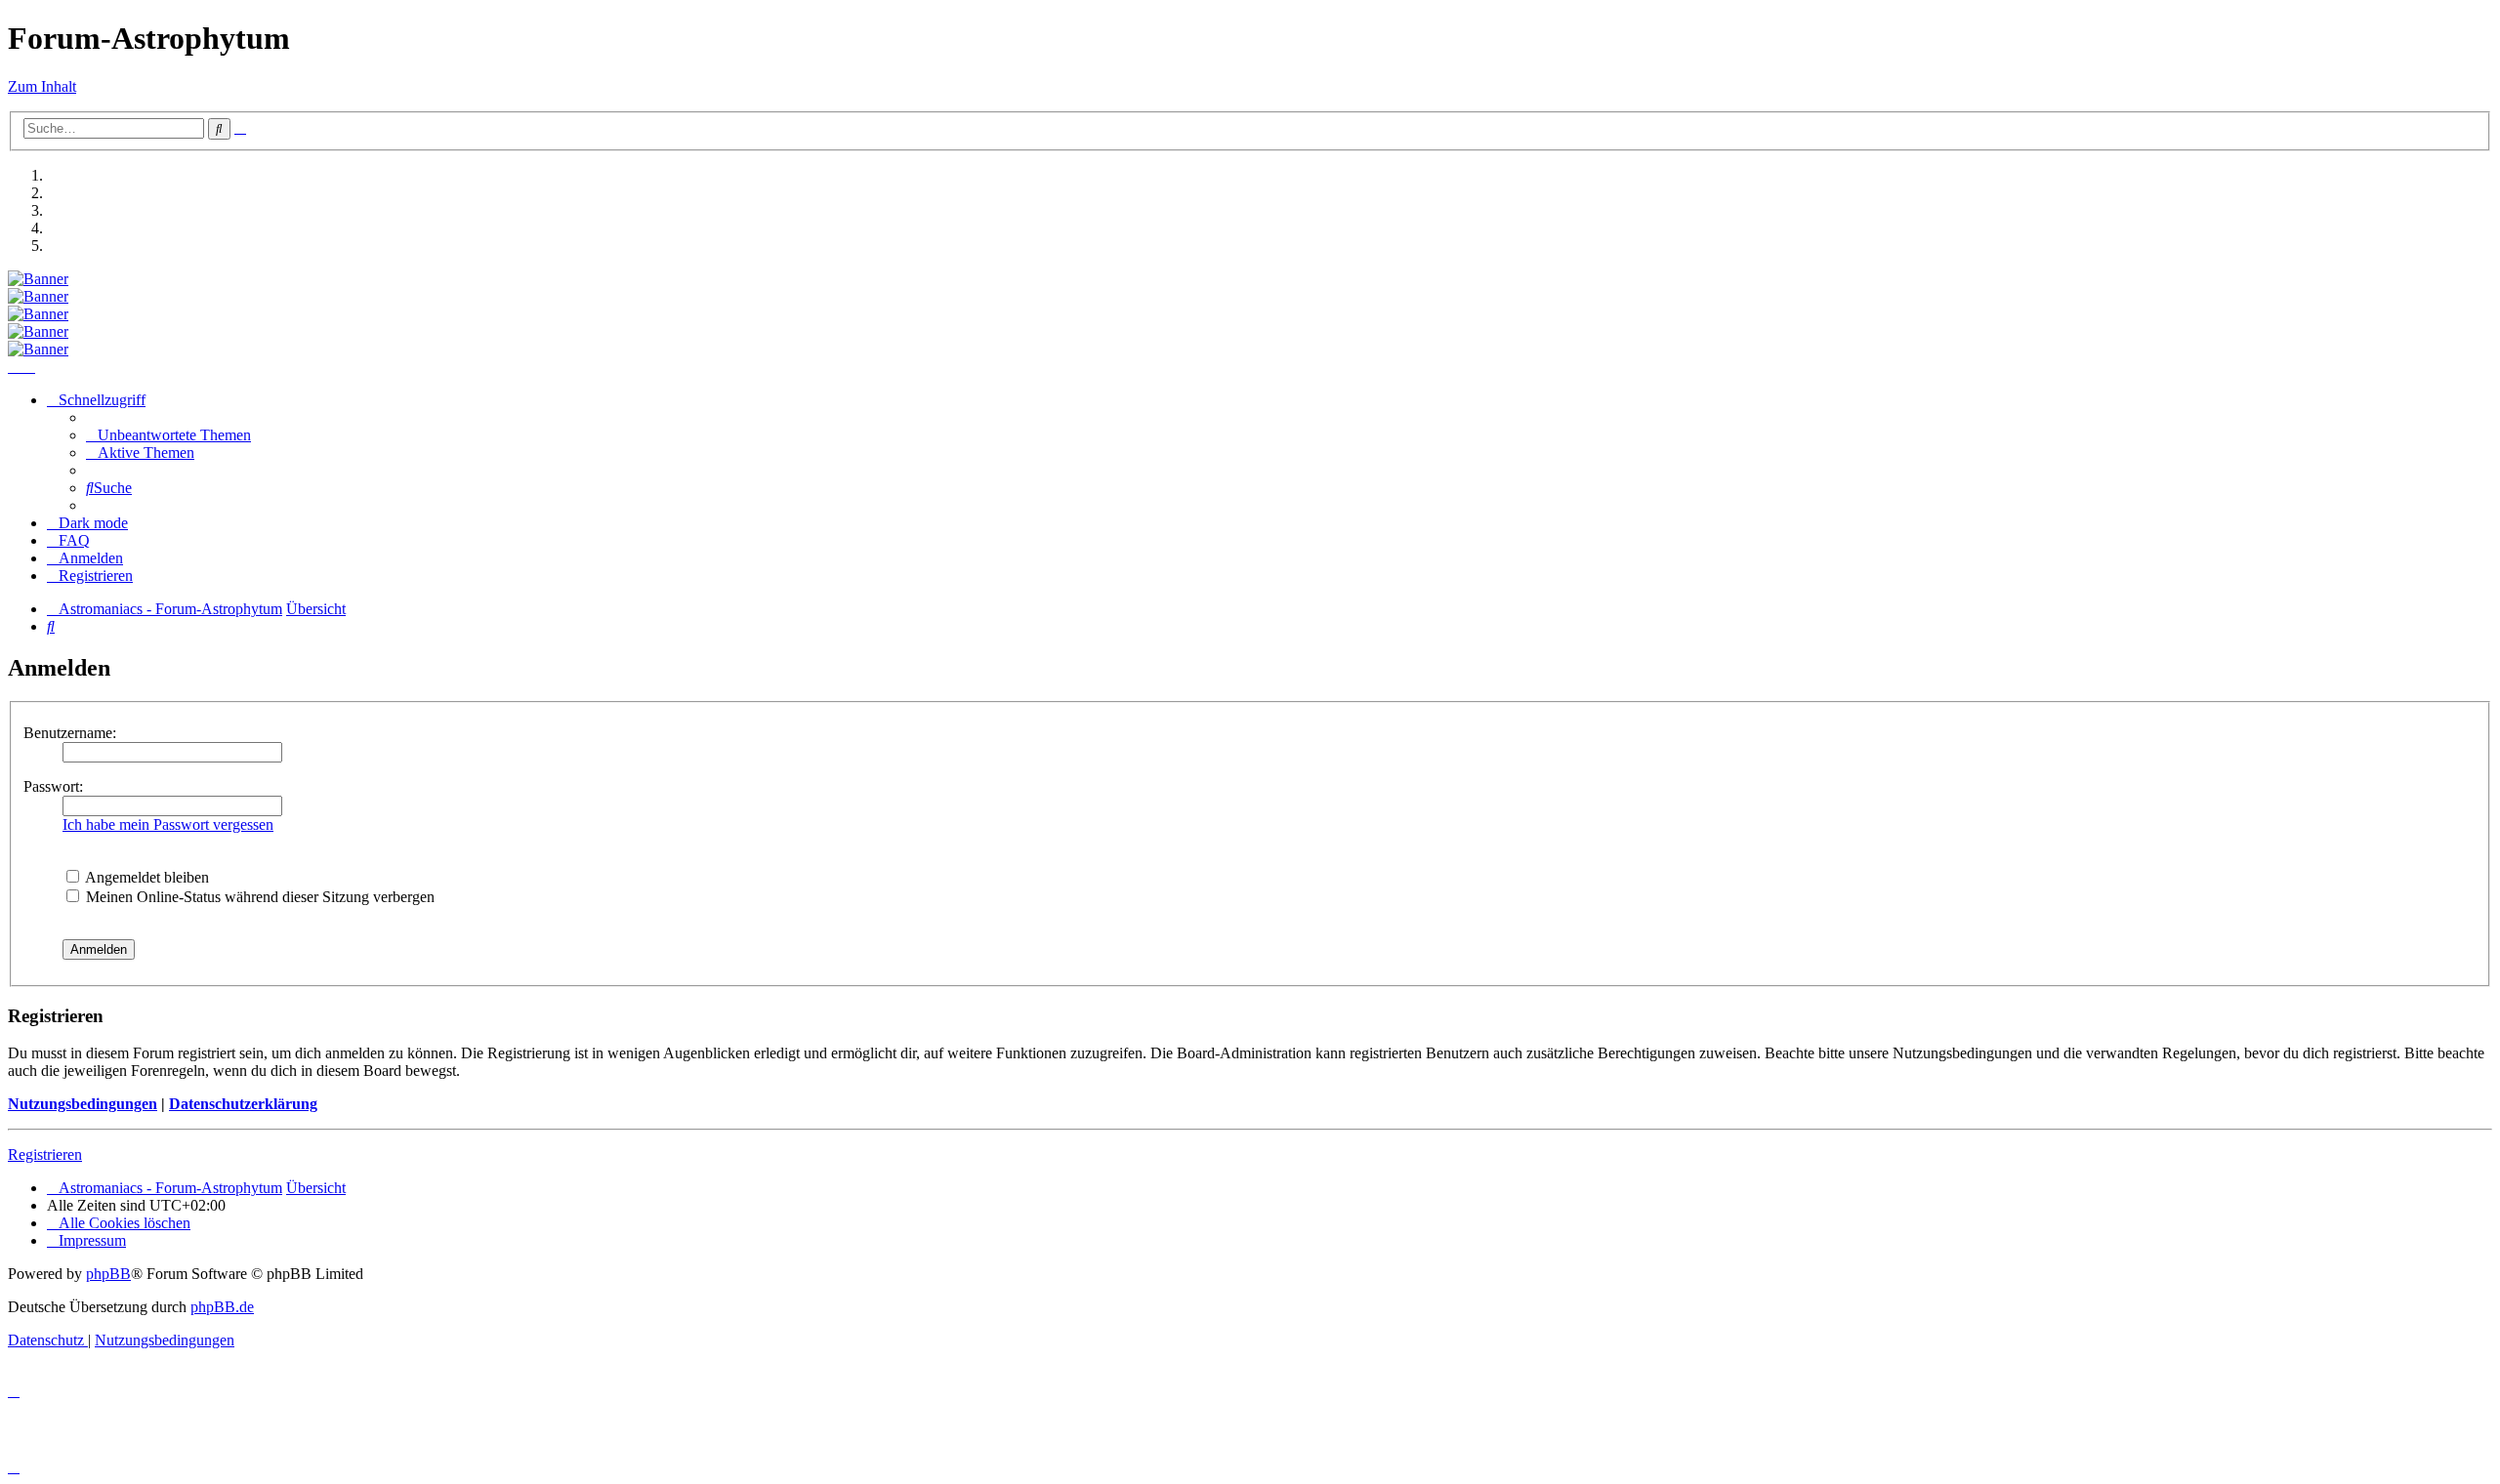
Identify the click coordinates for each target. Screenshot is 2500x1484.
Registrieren (45, 1154)
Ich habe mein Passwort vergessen (168, 824)
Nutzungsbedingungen (83, 1104)
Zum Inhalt (42, 86)
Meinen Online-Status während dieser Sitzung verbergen (258, 897)
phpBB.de (222, 1307)
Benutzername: (70, 733)
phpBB (108, 1274)
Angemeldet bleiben (146, 877)
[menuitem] (168, 435)
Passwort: (53, 786)
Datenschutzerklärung (243, 1104)
